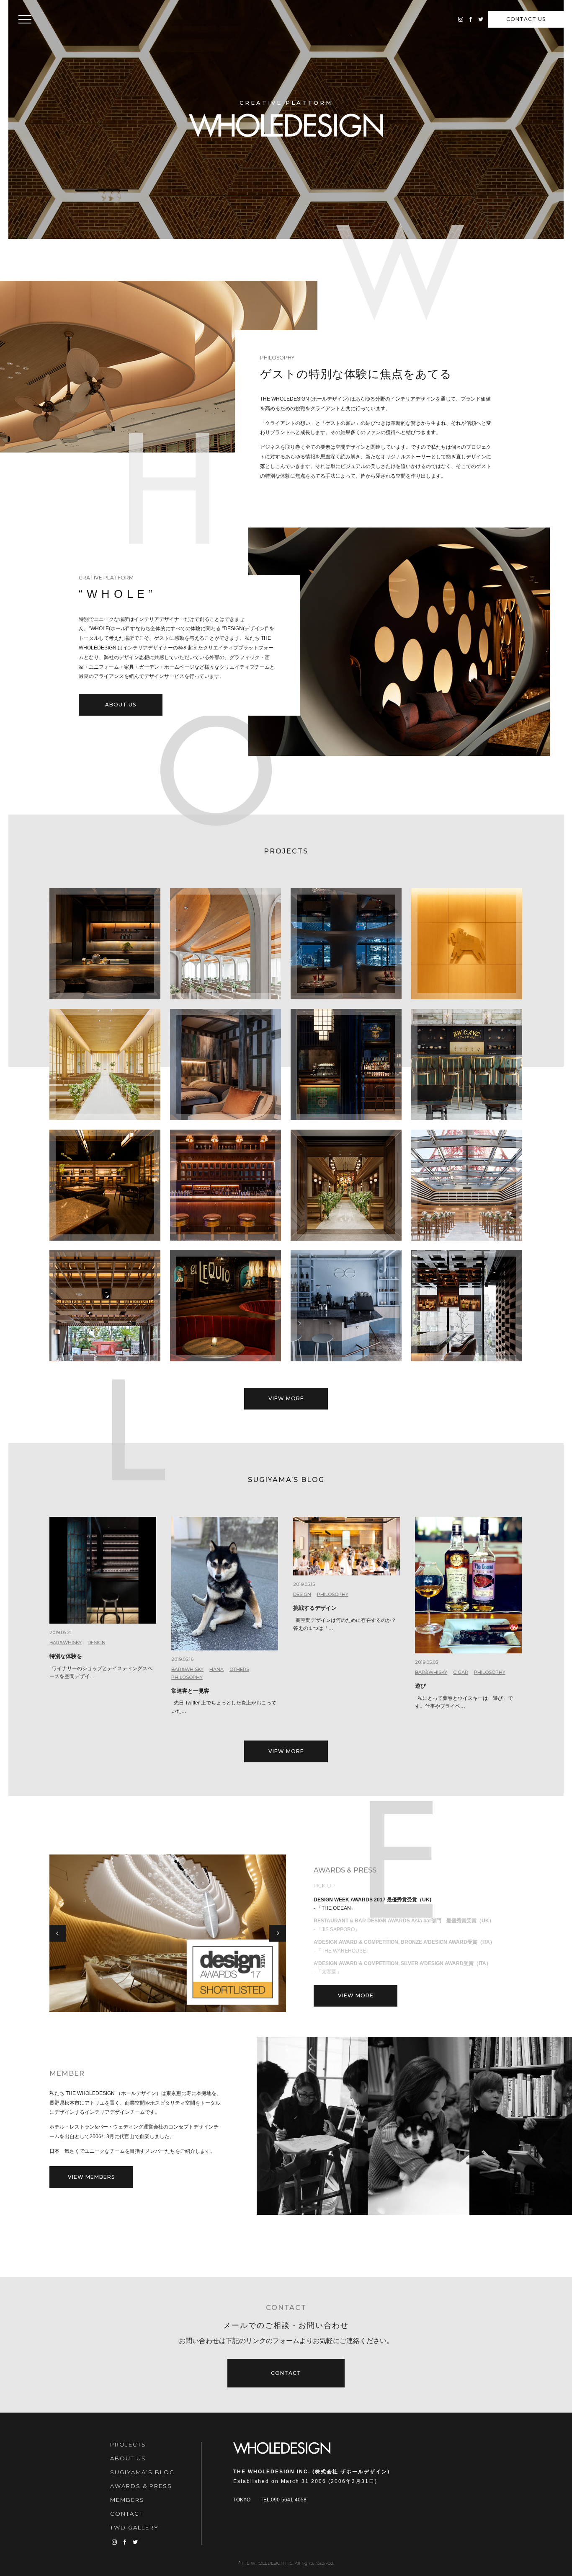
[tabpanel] (168, 1933)
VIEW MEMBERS (91, 2177)
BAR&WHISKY (66, 1642)
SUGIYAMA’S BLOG (142, 2472)
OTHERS (239, 1669)
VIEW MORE (286, 1398)
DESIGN (97, 1642)
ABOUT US (121, 705)
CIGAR (461, 1672)
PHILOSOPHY (187, 1677)
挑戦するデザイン (315, 1608)
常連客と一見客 (190, 1691)
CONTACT (526, 19)
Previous (58, 1933)
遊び (420, 1686)
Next (278, 1933)
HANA (216, 1669)
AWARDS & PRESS (141, 2486)
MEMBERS (127, 2500)
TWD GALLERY (134, 2527)
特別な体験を (66, 1656)
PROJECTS (128, 2444)
